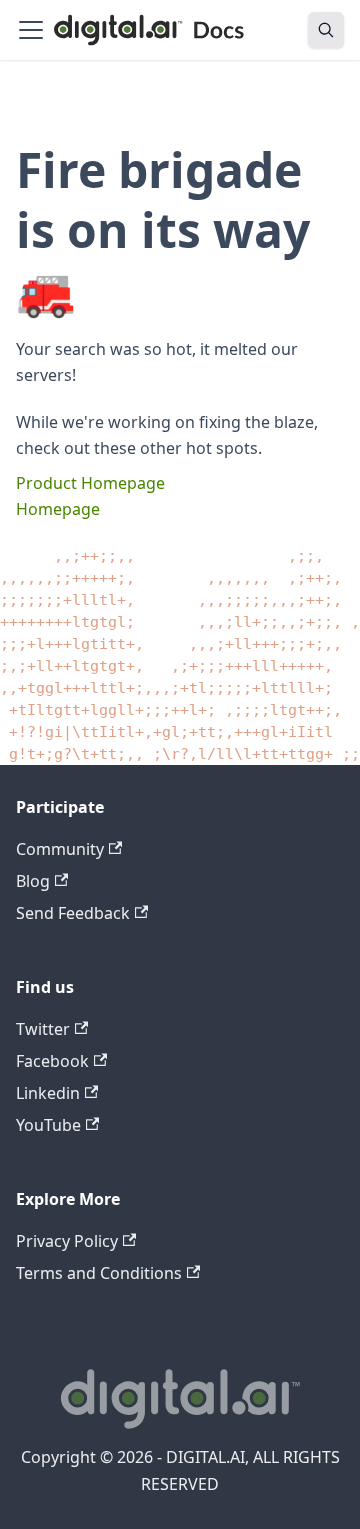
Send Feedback (73, 913)
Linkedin (48, 1093)
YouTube (48, 1125)
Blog (33, 881)
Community (60, 849)
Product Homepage (90, 483)
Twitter (43, 1029)
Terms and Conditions (99, 1273)
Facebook (52, 1061)
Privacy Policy (67, 1241)
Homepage (58, 509)
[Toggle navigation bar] (31, 30)
